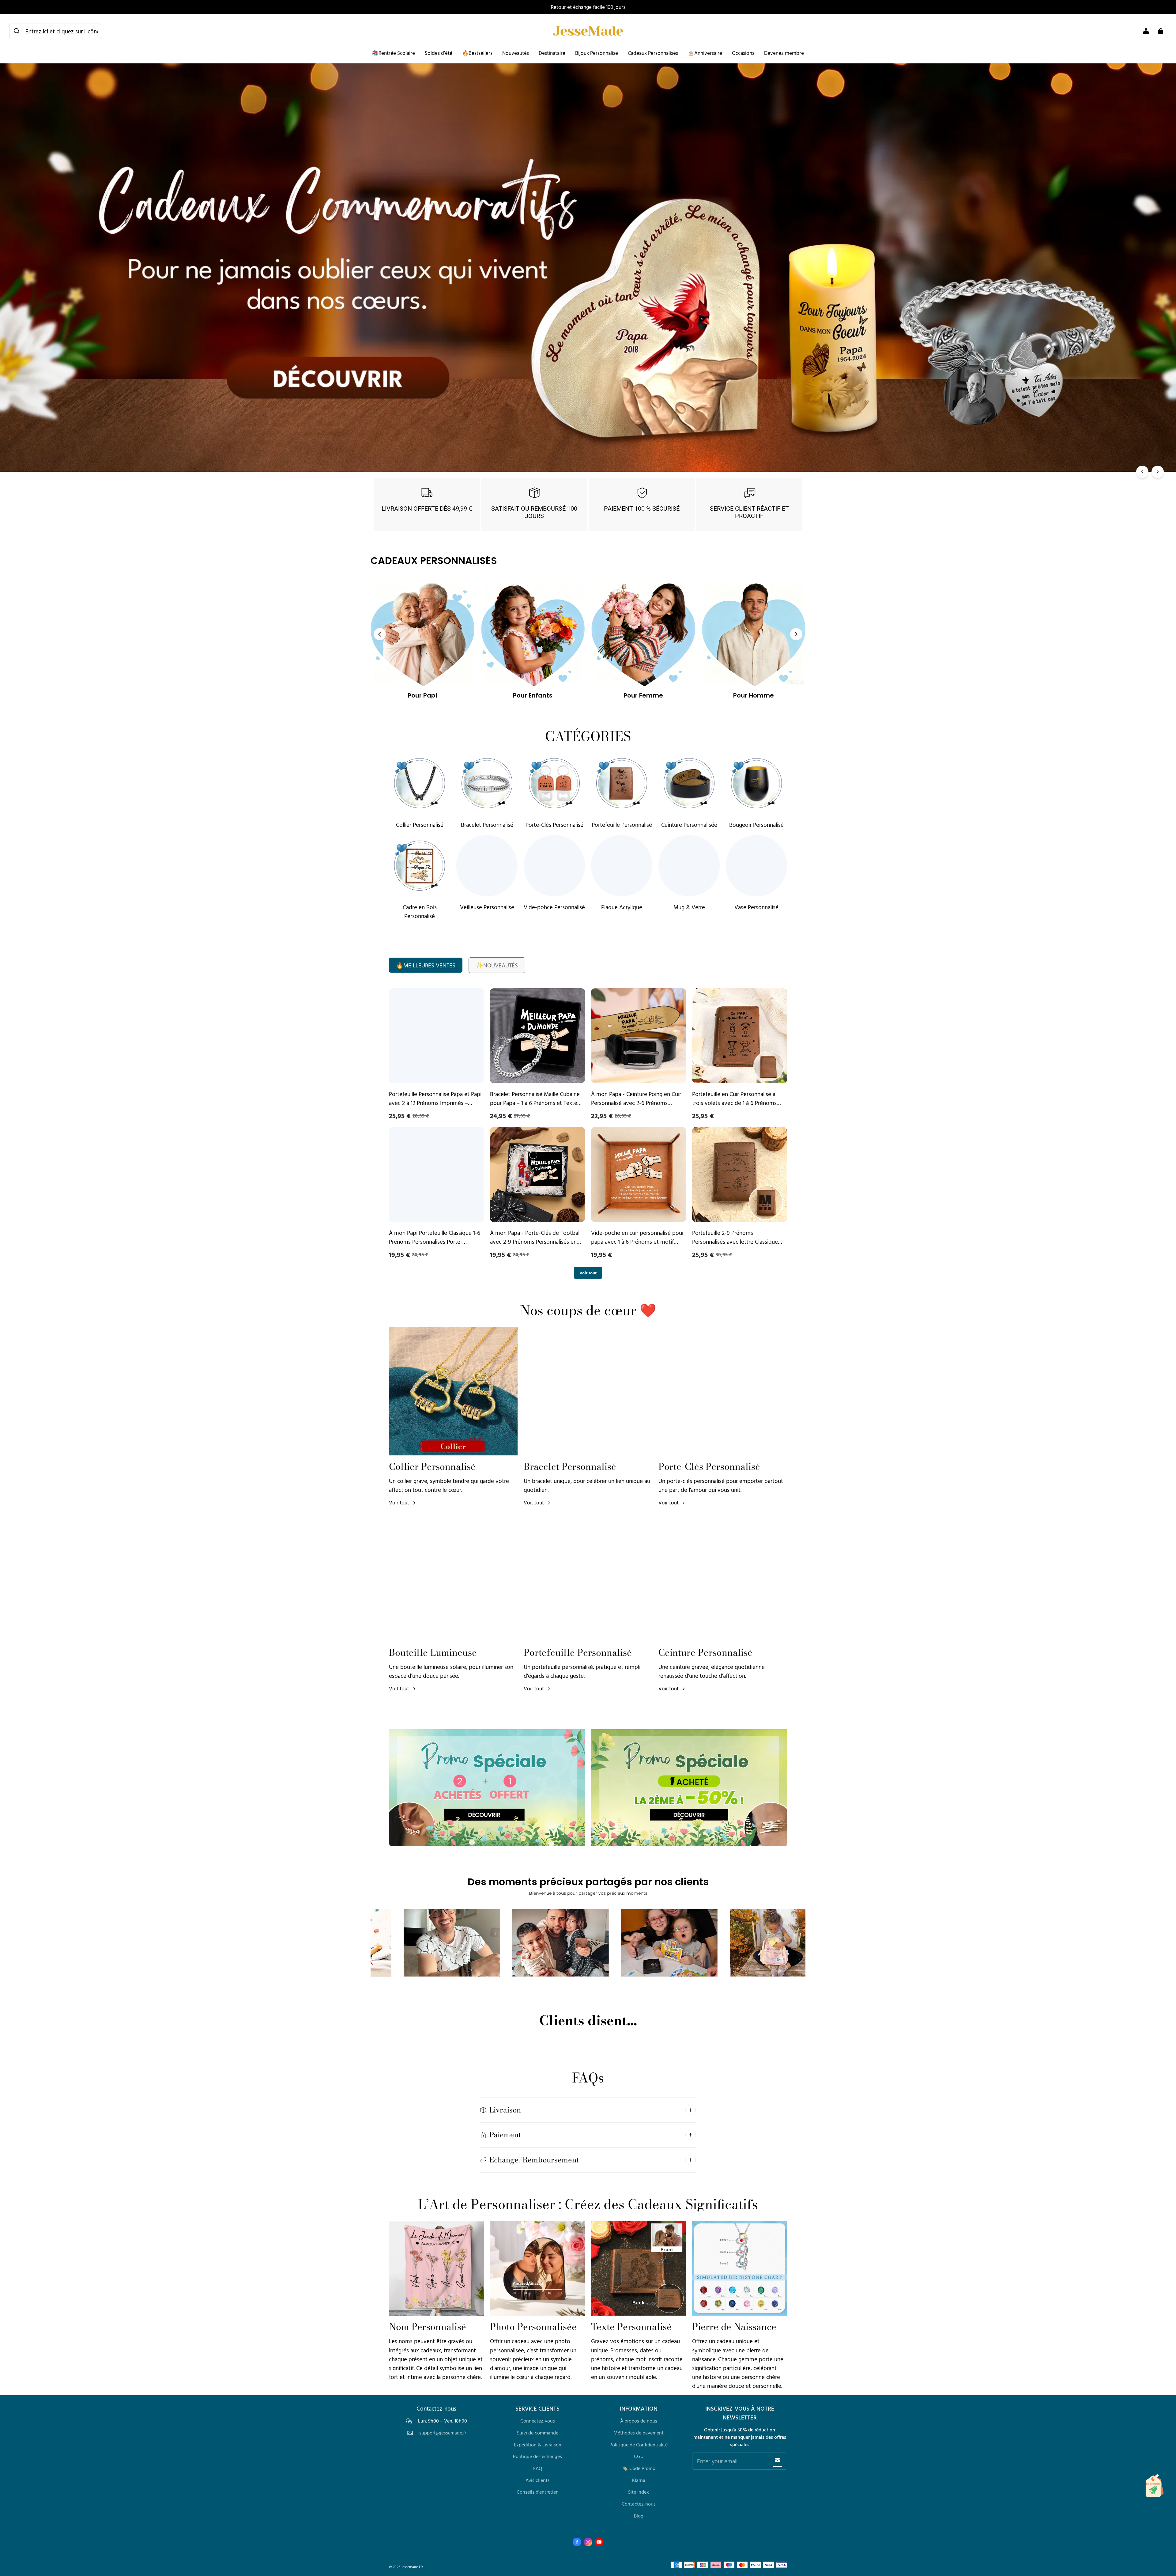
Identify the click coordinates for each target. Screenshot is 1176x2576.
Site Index (639, 2492)
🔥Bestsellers (477, 53)
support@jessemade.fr (443, 2433)
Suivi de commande (538, 2433)
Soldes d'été (439, 53)
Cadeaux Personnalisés (653, 53)
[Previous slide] (380, 634)
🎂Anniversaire (705, 53)
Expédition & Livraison (538, 2445)
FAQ (538, 2468)
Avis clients (538, 2480)
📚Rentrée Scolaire (394, 53)
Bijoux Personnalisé (597, 53)
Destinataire (552, 53)
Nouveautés (516, 53)
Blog (639, 2516)
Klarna (639, 2480)
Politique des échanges (537, 2456)
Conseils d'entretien (538, 2492)
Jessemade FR (412, 2567)
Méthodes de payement (639, 2433)
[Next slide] (796, 634)
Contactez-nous (639, 2504)
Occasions (743, 53)
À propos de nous (639, 2421)
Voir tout (588, 1273)
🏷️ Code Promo (639, 2468)
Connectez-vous (538, 2421)
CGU (639, 2456)
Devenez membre (784, 53)
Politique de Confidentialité (639, 2445)
